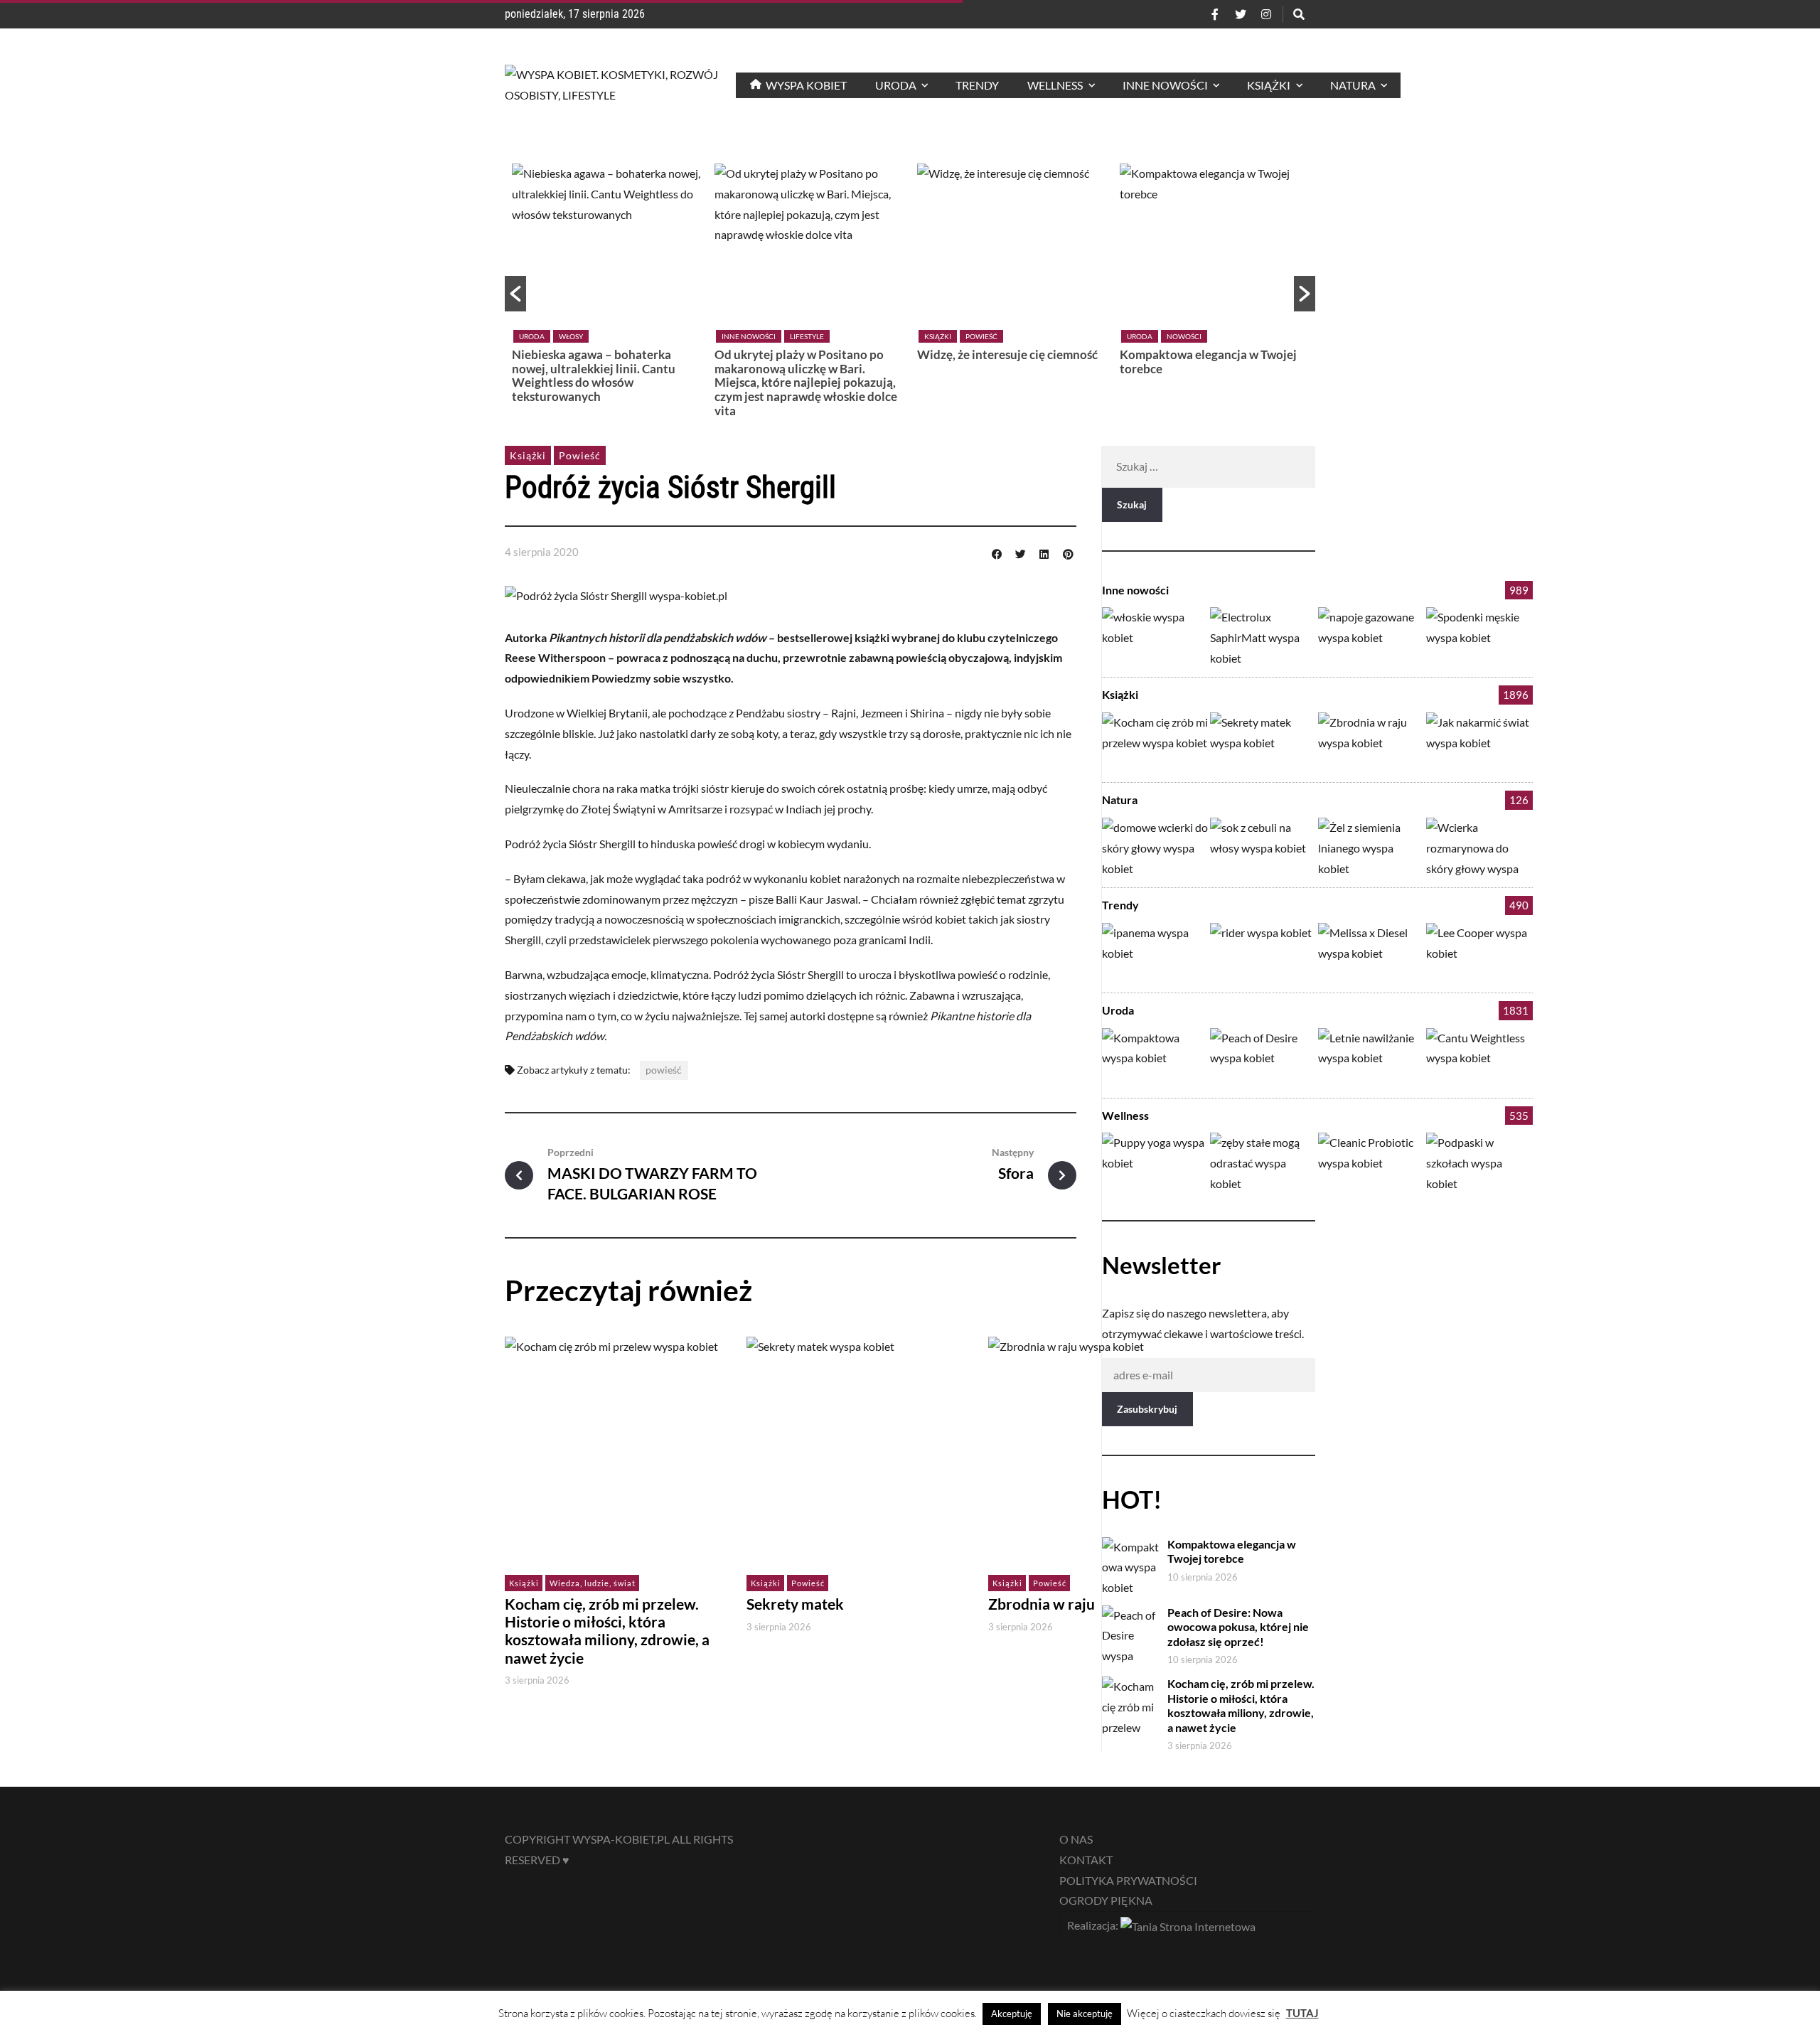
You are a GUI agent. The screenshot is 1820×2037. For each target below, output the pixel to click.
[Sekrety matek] (1263, 742)
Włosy (571, 336)
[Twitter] (1241, 14)
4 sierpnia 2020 (542, 552)
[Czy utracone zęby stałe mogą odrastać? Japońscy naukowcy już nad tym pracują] (1263, 1162)
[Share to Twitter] (1020, 552)
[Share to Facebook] (997, 552)
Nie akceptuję (1085, 2014)
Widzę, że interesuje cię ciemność (1007, 354)
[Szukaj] (1299, 14)
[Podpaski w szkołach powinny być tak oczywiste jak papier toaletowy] (1479, 1162)
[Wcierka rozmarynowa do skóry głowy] (1479, 847)
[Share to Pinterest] (1068, 552)
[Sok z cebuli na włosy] (1263, 847)
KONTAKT (1086, 1860)
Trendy (1120, 905)
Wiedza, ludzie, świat (593, 1583)
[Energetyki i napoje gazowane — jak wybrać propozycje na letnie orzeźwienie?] (1371, 637)
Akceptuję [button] (1012, 2014)
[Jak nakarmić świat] (1479, 742)
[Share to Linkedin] (1044, 552)
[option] (606, 287)
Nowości (1184, 336)
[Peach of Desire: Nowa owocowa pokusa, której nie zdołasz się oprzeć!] (1263, 1058)
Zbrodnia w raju (1042, 1604)
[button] (515, 294)
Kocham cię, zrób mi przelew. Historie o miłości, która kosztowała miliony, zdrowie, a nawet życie (607, 1631)
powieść (664, 1070)
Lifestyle (807, 336)
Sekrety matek (795, 1604)
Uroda (532, 336)
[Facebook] (1215, 14)
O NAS (1076, 1839)
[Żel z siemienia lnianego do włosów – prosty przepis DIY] (1371, 847)
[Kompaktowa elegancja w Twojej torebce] (1155, 1058)
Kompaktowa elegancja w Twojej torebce (1208, 362)
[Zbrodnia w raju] (1371, 742)
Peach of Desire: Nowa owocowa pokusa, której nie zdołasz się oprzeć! (1238, 1627)
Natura (1120, 800)
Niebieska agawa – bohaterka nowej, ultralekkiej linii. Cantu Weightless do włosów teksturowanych (594, 375)
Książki (938, 336)
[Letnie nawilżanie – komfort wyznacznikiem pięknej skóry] (1371, 1058)
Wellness (1125, 1115)
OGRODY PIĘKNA (1106, 1900)
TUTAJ (1302, 2013)
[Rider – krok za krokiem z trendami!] (1263, 952)
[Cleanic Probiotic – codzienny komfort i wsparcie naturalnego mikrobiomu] (1371, 1162)
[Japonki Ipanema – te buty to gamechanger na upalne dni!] (1155, 952)
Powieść (981, 336)
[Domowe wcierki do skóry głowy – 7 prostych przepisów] (1155, 847)
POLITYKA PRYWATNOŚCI (1128, 1880)
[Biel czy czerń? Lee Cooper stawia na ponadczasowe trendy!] (1479, 952)
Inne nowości (749, 336)
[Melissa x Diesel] (1371, 952)
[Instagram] (1266, 14)
